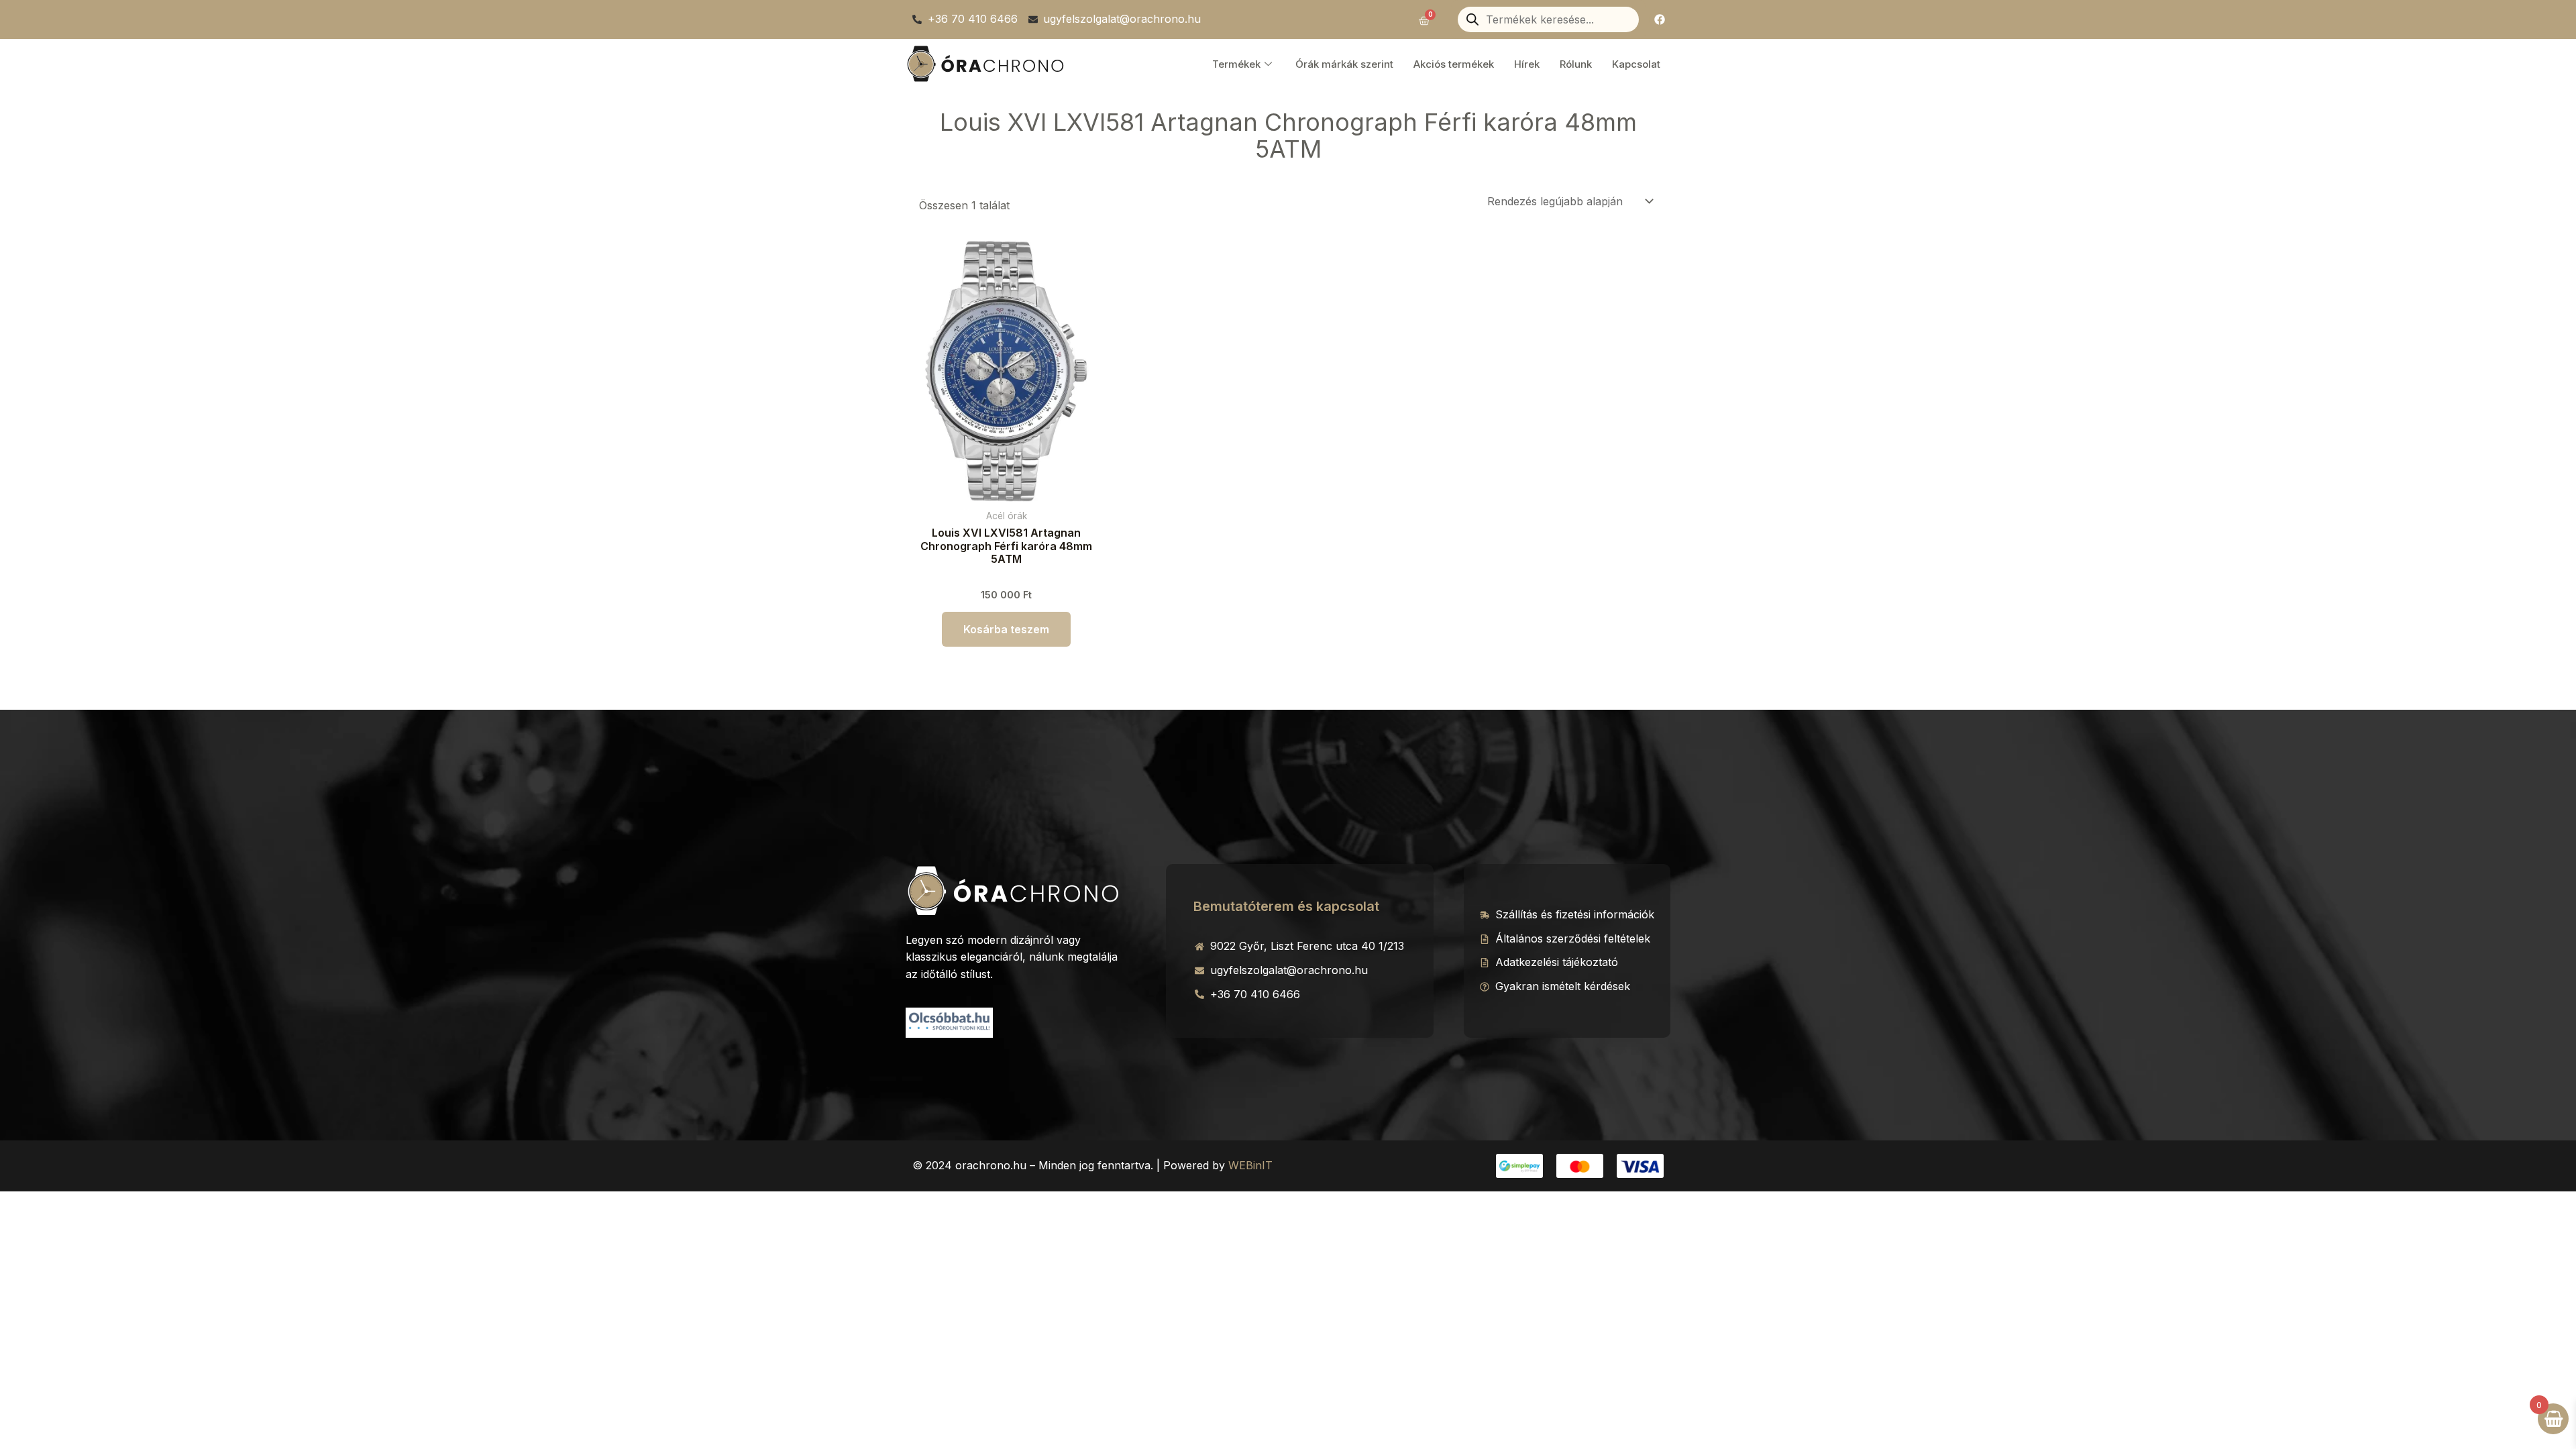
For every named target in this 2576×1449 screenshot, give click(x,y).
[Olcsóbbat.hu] (949, 1021)
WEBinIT (1250, 1165)
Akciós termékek (1454, 64)
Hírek (1527, 64)
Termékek (1236, 64)
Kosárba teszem (1006, 629)
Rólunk (1576, 64)
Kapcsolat (1636, 64)
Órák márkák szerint (1344, 64)
